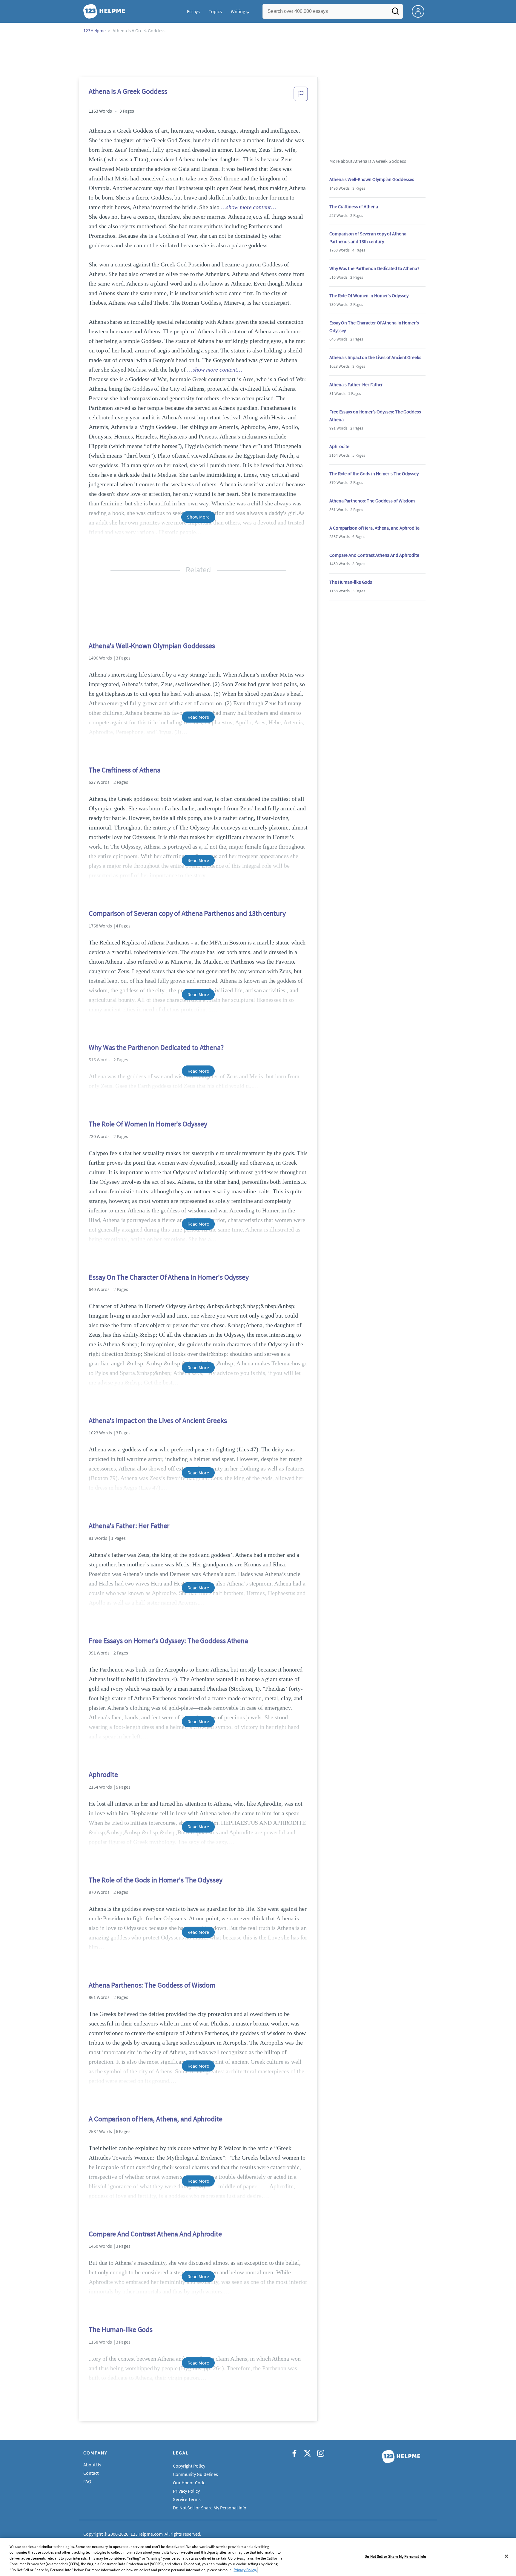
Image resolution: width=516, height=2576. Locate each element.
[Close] (506, 2556)
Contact (91, 2473)
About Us (92, 2465)
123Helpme (95, 30)
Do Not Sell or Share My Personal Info (395, 2556)
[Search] (395, 13)
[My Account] (420, 11)
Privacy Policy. (245, 2570)
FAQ (87, 2481)
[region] (258, 2557)
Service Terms (187, 2499)
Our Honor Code (189, 2483)
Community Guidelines (195, 2474)
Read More (198, 717)
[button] (301, 96)
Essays (193, 11)
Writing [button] (238, 11)
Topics (215, 11)
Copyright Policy (189, 2466)
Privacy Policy (186, 2491)
